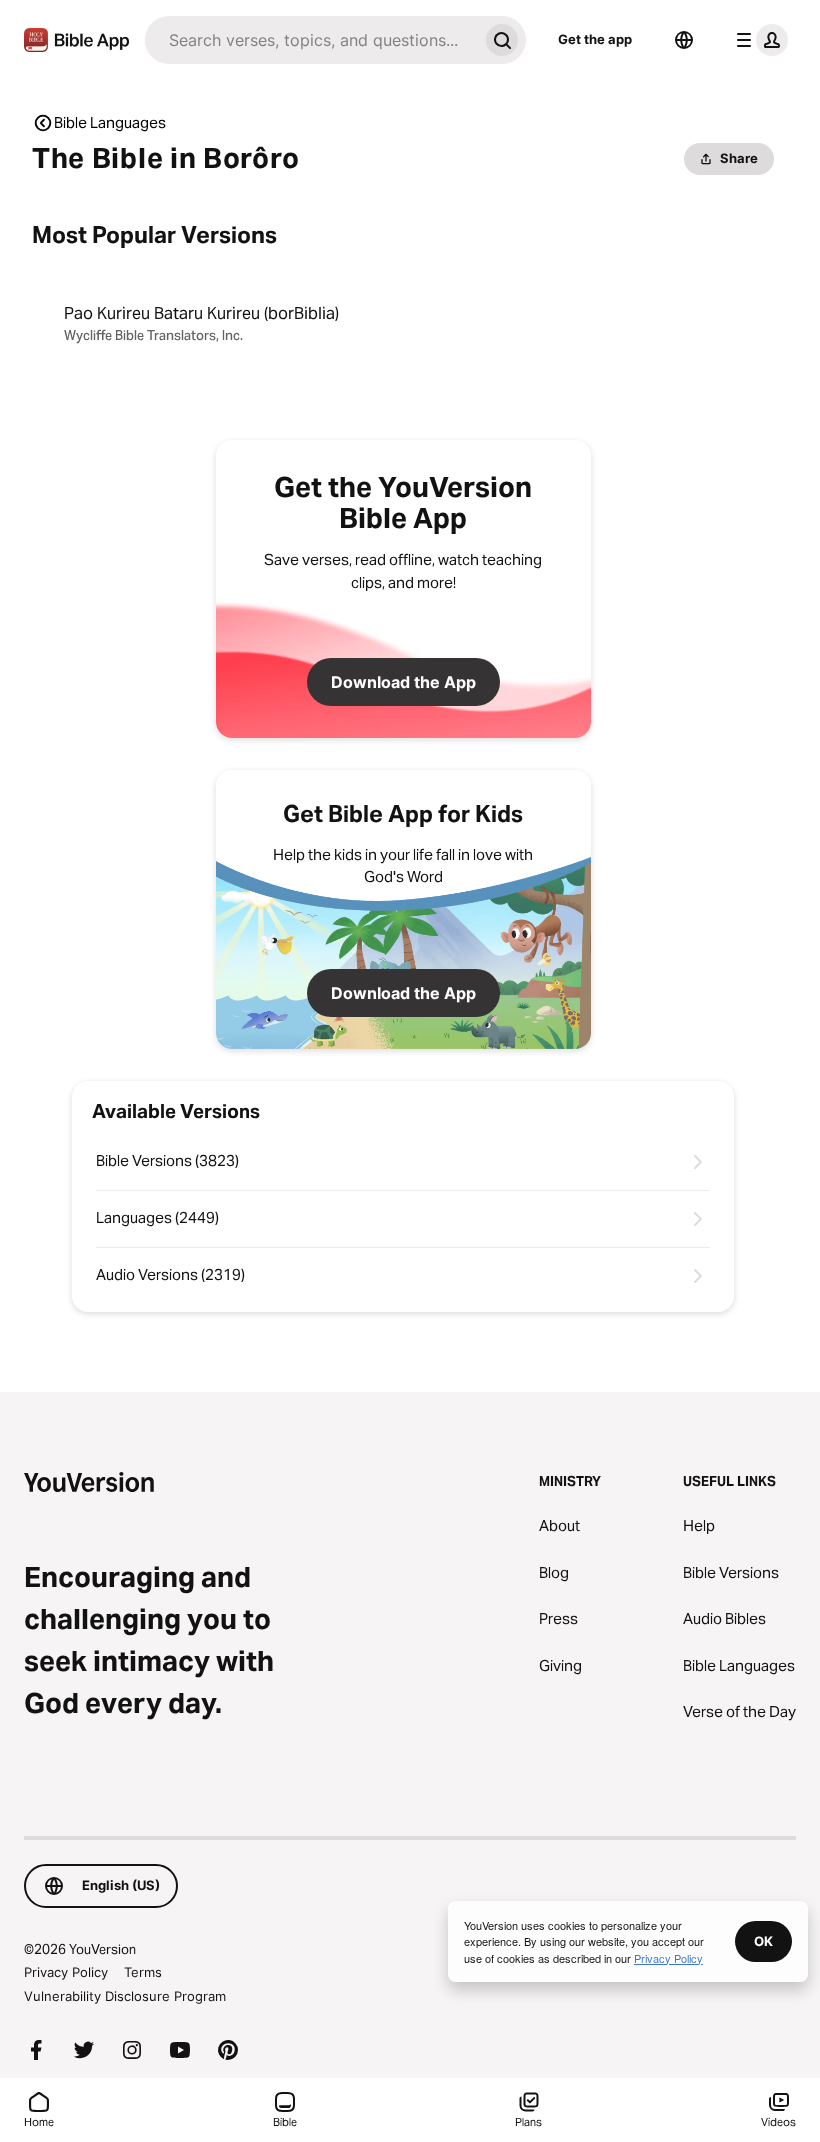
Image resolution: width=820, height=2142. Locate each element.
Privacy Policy (66, 1972)
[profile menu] (758, 40)
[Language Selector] (684, 40)
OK (763, 1941)
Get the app (595, 39)
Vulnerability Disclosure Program (125, 1996)
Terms (143, 1972)
